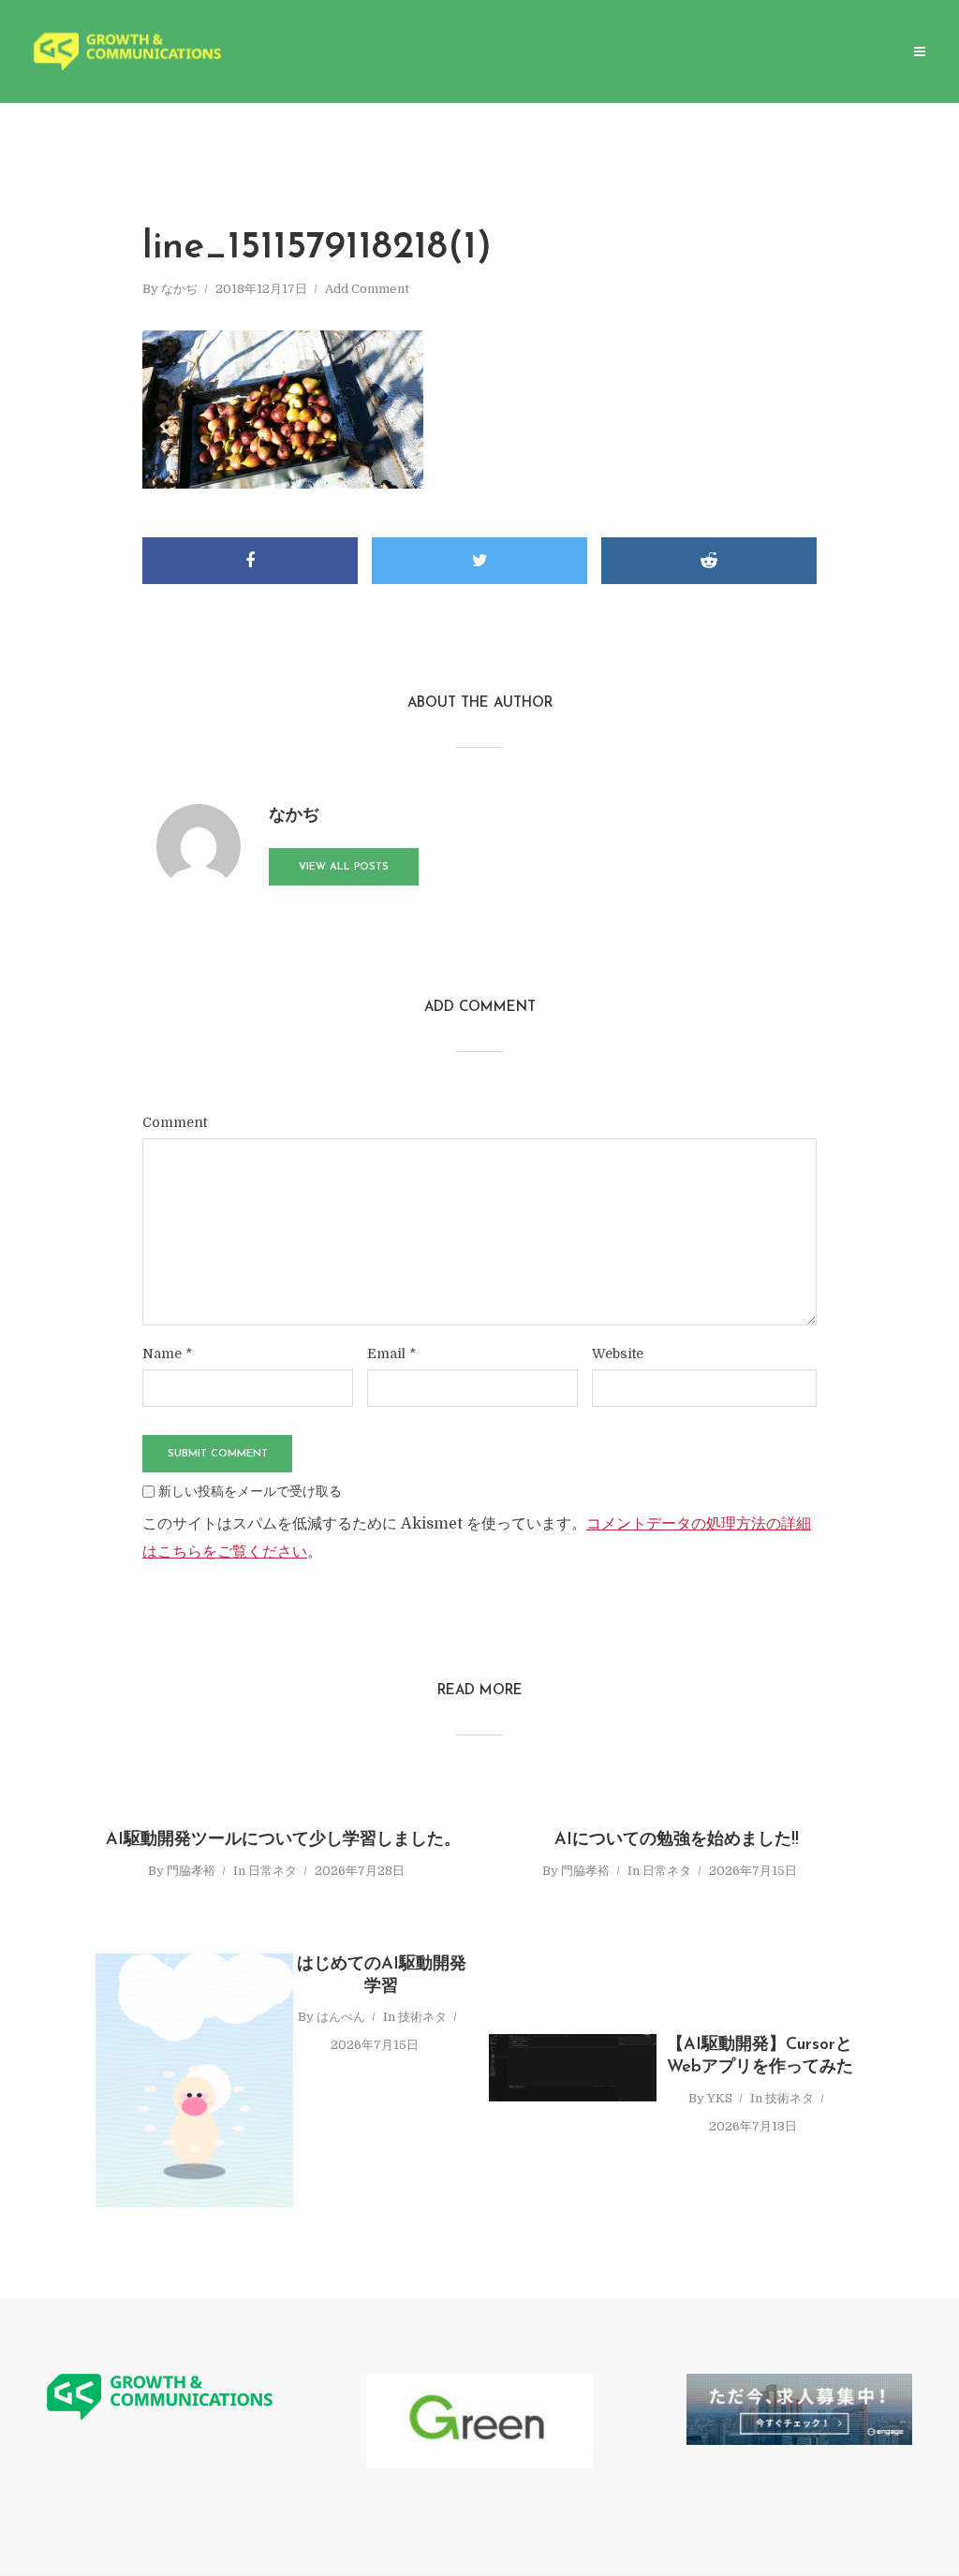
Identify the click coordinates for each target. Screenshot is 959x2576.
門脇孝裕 (191, 1871)
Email (391, 1354)
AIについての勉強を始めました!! (677, 1840)
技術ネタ (422, 2017)
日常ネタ (273, 1871)
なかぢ (179, 289)
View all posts (344, 867)
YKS (720, 2098)
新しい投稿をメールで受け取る (250, 1491)
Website (618, 1354)
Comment (175, 1122)
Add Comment (367, 289)
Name (167, 1354)
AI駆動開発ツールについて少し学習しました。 (283, 1840)
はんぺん (341, 2017)
